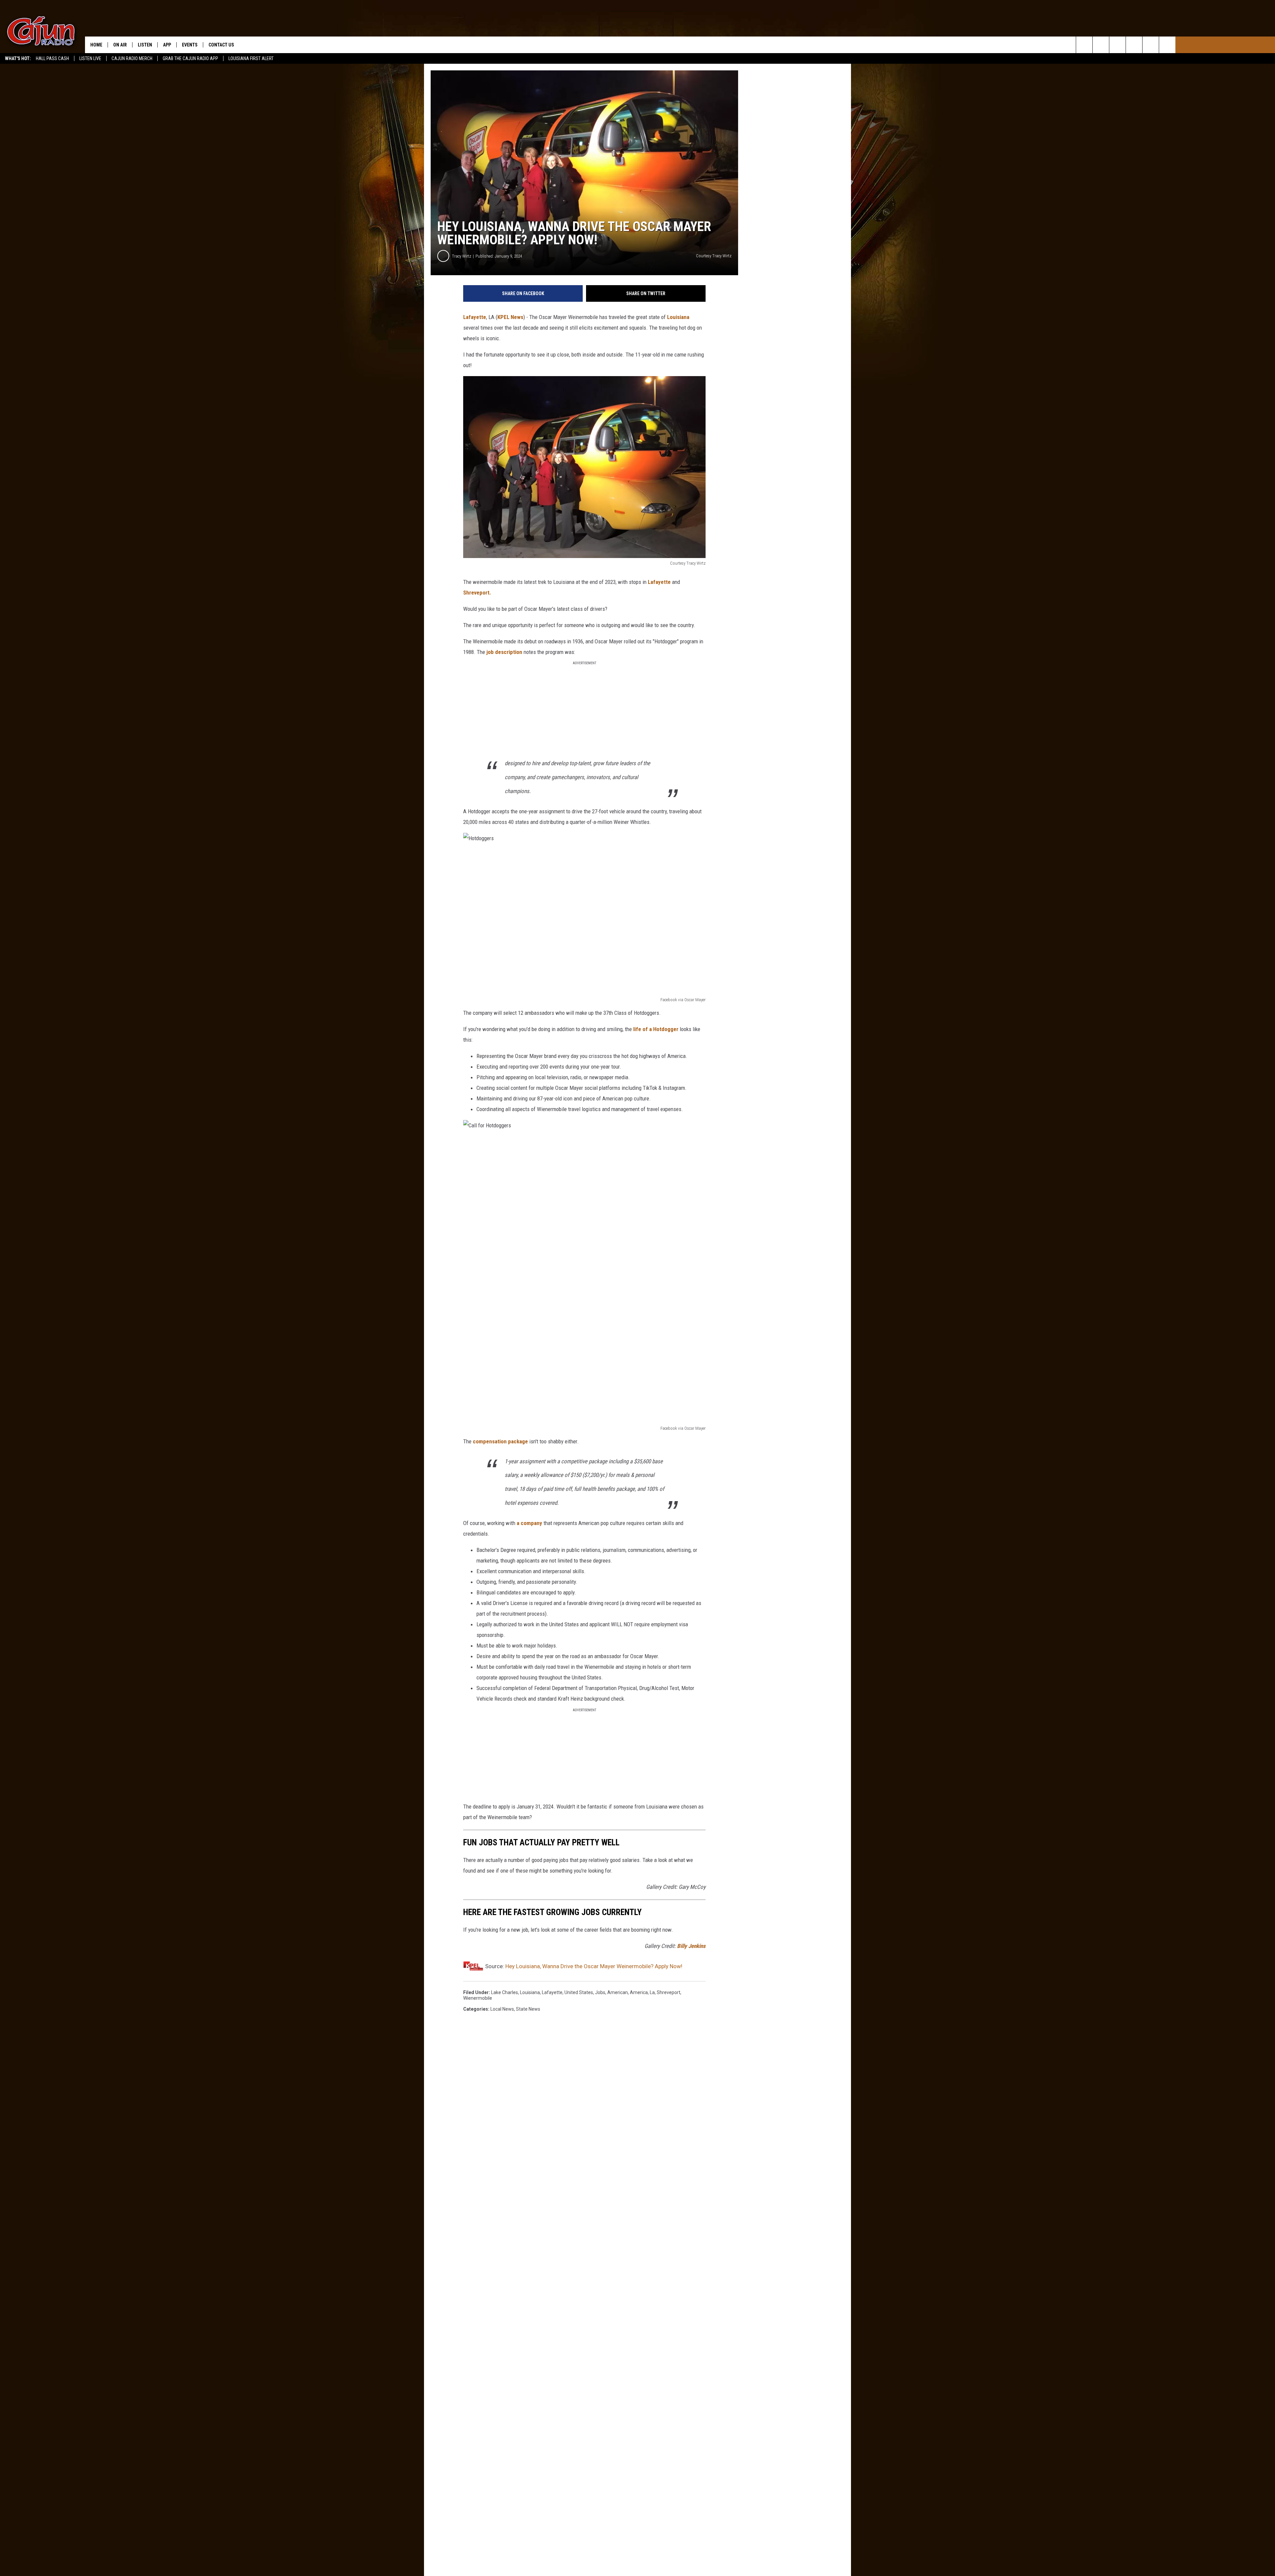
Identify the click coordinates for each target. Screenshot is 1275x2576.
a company (529, 1523)
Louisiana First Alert (251, 58)
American (618, 1992)
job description (504, 652)
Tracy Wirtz (462, 256)
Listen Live (90, 58)
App (167, 45)
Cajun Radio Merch (132, 58)
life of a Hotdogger (656, 1029)
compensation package (500, 1441)
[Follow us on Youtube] (1151, 45)
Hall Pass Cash (52, 58)
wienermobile (478, 1998)
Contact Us (221, 45)
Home (96, 45)
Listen (145, 45)
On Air (120, 45)
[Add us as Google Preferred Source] (1101, 45)
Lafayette (475, 317)
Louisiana (678, 317)
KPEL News (510, 317)
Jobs (600, 1992)
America (639, 1992)
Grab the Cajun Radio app (190, 58)
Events (190, 45)
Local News (502, 2009)
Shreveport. (477, 593)
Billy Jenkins (691, 1946)
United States (579, 1992)
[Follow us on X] (1167, 45)
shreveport (669, 1992)
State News (528, 2009)
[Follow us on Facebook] (1117, 45)
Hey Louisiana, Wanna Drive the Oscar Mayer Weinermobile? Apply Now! (594, 1966)
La (652, 1992)
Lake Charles (505, 1992)
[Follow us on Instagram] (1134, 45)
